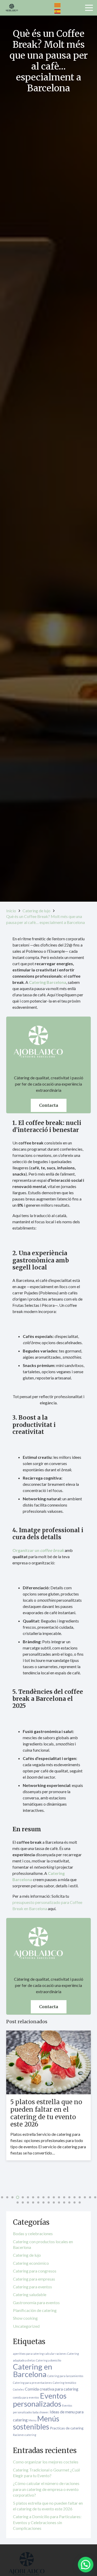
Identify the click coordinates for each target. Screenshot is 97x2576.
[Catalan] (58, 5)
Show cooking (25, 2318)
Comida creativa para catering (52, 2389)
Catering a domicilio (48, 2360)
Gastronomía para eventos (36, 2302)
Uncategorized (26, 2326)
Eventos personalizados (40, 2400)
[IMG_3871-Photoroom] (12, 8)
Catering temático (64, 2383)
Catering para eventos (32, 2287)
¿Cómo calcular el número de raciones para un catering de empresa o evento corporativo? (46, 2489)
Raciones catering (25, 2435)
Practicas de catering (67, 2428)
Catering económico (31, 2263)
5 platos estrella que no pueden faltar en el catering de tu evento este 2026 (46, 2113)
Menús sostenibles (36, 2423)
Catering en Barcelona (33, 2370)
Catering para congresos (35, 2271)
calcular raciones (55, 2354)
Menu (32, 2420)
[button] (7, 2197)
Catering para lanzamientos (65, 2376)
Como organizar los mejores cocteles (46, 2462)
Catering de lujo (27, 2255)
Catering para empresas (34, 2279)
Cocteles (18, 2389)
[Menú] (89, 8)
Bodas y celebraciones (33, 2233)
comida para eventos (26, 2397)
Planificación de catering (35, 2310)
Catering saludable (30, 2294)
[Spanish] (58, 11)
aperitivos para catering (28, 2354)
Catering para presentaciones (32, 2383)
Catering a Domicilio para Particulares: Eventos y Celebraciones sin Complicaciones (47, 2522)
